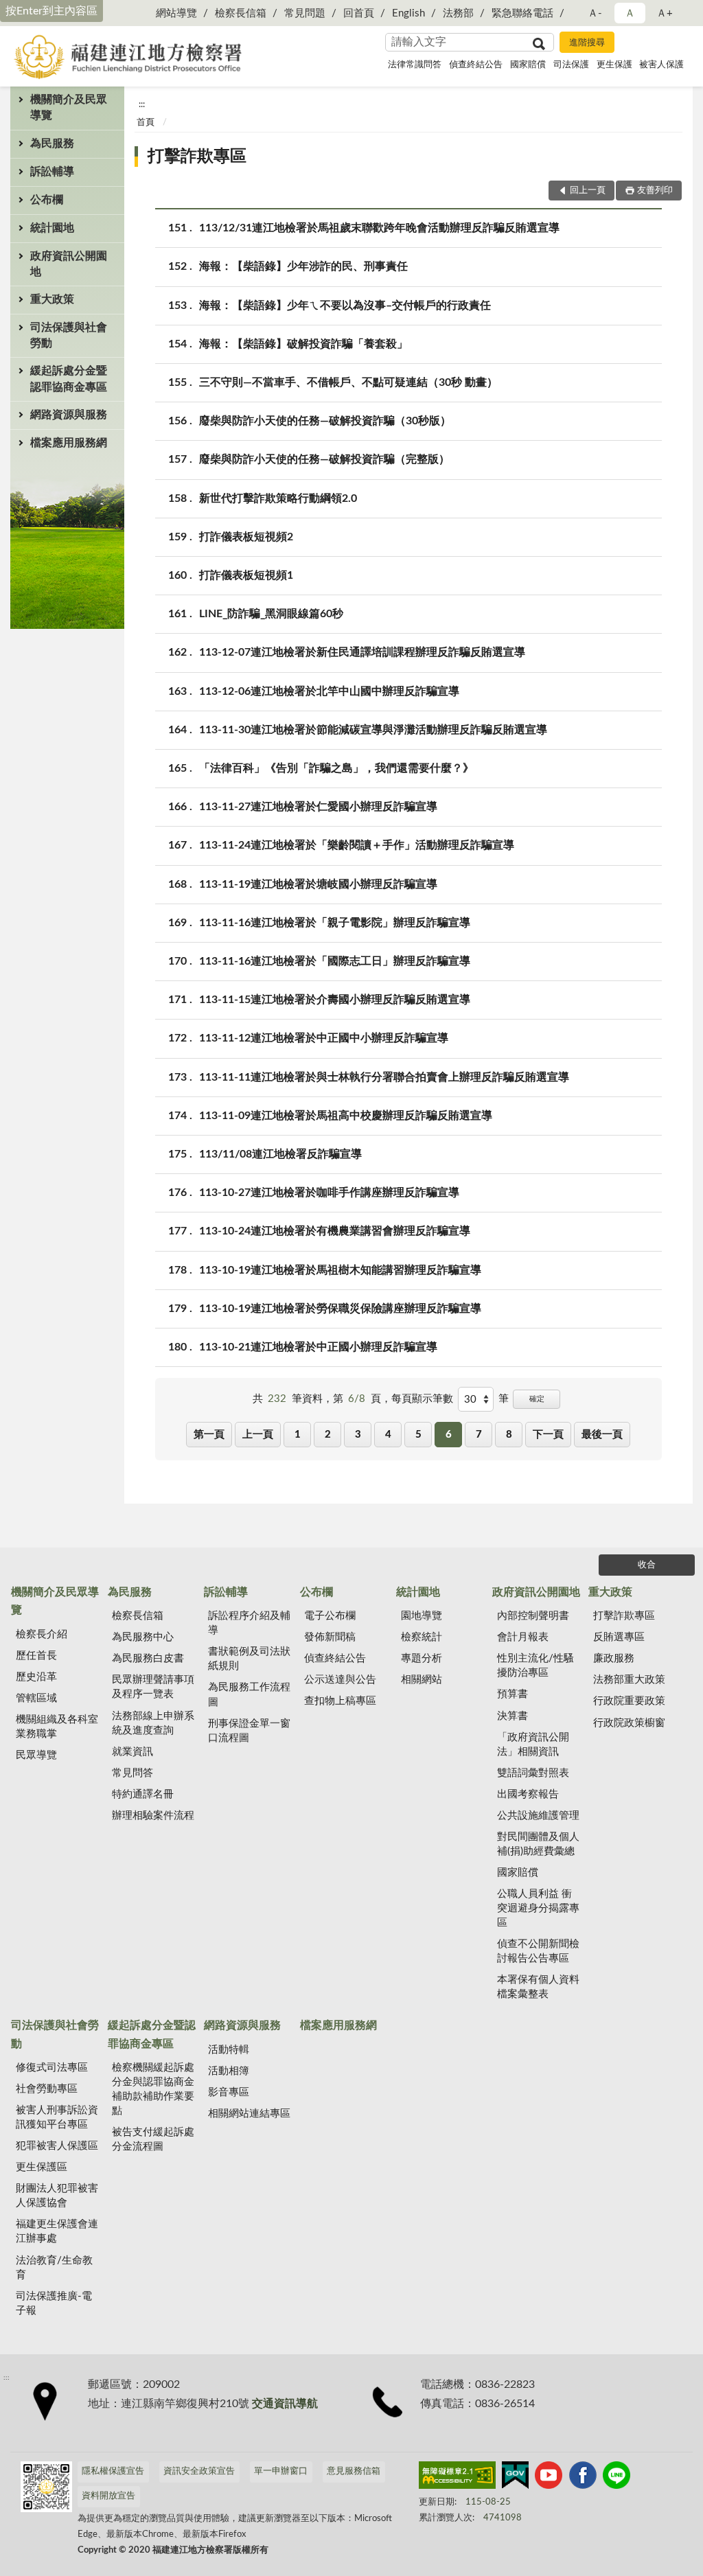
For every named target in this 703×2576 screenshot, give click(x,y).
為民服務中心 (143, 1637)
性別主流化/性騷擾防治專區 (535, 1666)
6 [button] (449, 1435)
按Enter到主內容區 (51, 11)
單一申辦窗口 (281, 2471)
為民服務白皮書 (148, 1658)
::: (142, 104)
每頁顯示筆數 (422, 1399)
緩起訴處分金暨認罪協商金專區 (69, 379)
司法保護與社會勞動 (69, 335)
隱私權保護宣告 (113, 2471)
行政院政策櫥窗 (629, 1723)
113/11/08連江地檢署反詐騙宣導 (280, 1154)
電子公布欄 (330, 1616)
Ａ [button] (630, 13)
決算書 (512, 1716)
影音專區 (229, 2092)
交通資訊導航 (285, 2404)
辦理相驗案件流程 (153, 1816)
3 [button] (358, 1435)
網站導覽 (176, 13)
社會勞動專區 (47, 2089)
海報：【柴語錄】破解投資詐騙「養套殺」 (303, 344)
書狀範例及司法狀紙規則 (249, 1659)
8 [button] (509, 1435)
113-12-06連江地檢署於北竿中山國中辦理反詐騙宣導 (329, 691)
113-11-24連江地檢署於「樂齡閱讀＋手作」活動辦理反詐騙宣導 (357, 845)
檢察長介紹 (42, 1634)
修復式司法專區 (52, 2068)
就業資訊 (132, 1752)
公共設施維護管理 (538, 1816)
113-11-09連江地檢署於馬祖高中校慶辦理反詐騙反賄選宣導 (346, 1116)
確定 (537, 1399)
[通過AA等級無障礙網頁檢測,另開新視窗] (457, 2478)
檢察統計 (422, 1637)
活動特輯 (229, 2050)
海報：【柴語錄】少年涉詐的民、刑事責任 (303, 266)
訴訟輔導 (52, 172)
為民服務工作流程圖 (249, 1694)
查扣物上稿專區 (340, 1701)
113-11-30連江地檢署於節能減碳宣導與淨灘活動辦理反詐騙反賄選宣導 (373, 730)
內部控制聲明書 (533, 1616)
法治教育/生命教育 (54, 2268)
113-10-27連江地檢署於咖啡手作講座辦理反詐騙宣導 (329, 1193)
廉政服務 (614, 1658)
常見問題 (305, 13)
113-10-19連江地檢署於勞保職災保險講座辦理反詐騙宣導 (340, 1309)
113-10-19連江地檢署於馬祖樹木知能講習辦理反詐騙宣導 (340, 1270)
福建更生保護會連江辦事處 (57, 2231)
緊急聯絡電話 (522, 13)
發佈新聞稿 (330, 1637)
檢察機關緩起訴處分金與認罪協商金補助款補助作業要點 (153, 2089)
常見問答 (132, 1773)
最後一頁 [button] (602, 1435)
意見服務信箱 (354, 2471)
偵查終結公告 (476, 65)
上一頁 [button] (258, 1435)
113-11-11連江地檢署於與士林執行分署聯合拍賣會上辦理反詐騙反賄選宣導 (384, 1077)
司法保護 (571, 65)
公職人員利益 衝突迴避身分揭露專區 (538, 1908)
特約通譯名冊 (143, 1794)
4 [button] (388, 1435)
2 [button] (328, 1435)
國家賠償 (528, 65)
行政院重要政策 (629, 1701)
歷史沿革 (36, 1677)
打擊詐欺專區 (197, 157)
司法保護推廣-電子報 (54, 2303)
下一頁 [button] (548, 1435)
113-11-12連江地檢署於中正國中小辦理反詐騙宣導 (324, 1038)
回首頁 (359, 13)
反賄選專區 (619, 1637)
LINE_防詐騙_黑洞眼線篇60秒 (271, 614)
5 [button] (418, 1435)
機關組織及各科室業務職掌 (57, 1727)
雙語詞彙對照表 (533, 1773)
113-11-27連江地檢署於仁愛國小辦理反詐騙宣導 (318, 807)
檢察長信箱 (241, 13)
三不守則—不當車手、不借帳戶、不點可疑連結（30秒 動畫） (348, 382)
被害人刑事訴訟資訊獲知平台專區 (57, 2117)
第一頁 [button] (209, 1435)
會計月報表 (523, 1637)
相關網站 (422, 1680)
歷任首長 (36, 1656)
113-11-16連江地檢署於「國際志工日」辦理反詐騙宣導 (335, 961)
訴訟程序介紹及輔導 (249, 1623)
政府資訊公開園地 (69, 264)
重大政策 (52, 299)
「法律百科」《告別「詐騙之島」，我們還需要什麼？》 (336, 768)
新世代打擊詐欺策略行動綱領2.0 (278, 498)
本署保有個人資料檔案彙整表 (538, 1987)
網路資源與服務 (69, 415)
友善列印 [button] (655, 191)
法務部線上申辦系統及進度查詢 (153, 1723)
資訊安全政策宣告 (199, 2471)
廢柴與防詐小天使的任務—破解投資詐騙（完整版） (324, 459)
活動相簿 (229, 2071)
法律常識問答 (415, 65)
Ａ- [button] (595, 13)
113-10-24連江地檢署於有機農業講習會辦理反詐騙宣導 (335, 1231)
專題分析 (422, 1658)
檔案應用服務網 (69, 443)
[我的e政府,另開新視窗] (515, 2478)
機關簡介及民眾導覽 (69, 107)
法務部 (458, 13)
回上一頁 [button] (588, 191)
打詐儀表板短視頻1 (246, 575)
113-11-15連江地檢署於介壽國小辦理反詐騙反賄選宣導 (335, 1000)
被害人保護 (661, 65)
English (408, 13)
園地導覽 (422, 1616)
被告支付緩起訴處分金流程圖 (153, 2139)
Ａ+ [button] (665, 13)
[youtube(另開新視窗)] (549, 2478)
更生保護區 (42, 2167)
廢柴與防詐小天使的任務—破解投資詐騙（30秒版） (325, 421)
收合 (647, 1565)
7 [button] (479, 1435)
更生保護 (614, 65)
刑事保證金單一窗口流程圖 (249, 1731)
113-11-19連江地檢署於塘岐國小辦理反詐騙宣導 (318, 884)
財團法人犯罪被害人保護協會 (57, 2196)
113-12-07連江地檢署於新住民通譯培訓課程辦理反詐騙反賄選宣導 (362, 652)
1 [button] (298, 1435)
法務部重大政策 (629, 1680)
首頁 (146, 123)
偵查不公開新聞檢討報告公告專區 (538, 1951)
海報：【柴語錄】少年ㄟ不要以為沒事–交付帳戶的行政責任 (345, 306)
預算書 (512, 1694)
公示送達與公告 (340, 1680)
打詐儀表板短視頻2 (246, 537)
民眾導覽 (36, 1755)
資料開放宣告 (108, 2496)
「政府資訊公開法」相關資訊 (533, 1745)
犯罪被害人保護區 (57, 2146)
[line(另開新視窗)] (616, 2478)
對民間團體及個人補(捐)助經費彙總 (538, 1844)
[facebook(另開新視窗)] (583, 2478)
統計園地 (52, 228)
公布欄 (47, 200)
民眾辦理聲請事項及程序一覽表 (153, 1687)
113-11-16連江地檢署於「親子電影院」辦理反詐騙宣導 (335, 923)
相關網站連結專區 (249, 2114)
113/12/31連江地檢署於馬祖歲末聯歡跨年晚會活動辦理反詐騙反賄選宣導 (379, 228)
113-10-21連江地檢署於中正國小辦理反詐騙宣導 (318, 1347)
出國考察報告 (528, 1794)
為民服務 (52, 143)
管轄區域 (36, 1698)
